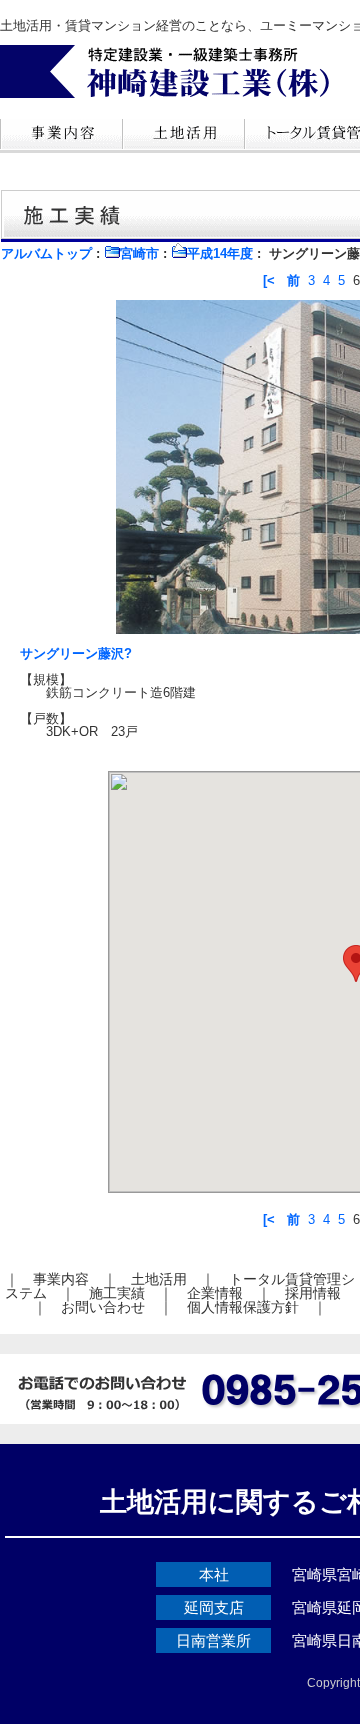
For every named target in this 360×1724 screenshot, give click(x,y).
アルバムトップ (46, 253)
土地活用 (159, 1279)
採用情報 (313, 1293)
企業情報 (215, 1293)
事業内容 (61, 1279)
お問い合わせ (103, 1307)
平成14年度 (220, 253)
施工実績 (117, 1293)
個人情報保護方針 (243, 1307)
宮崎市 (139, 253)
